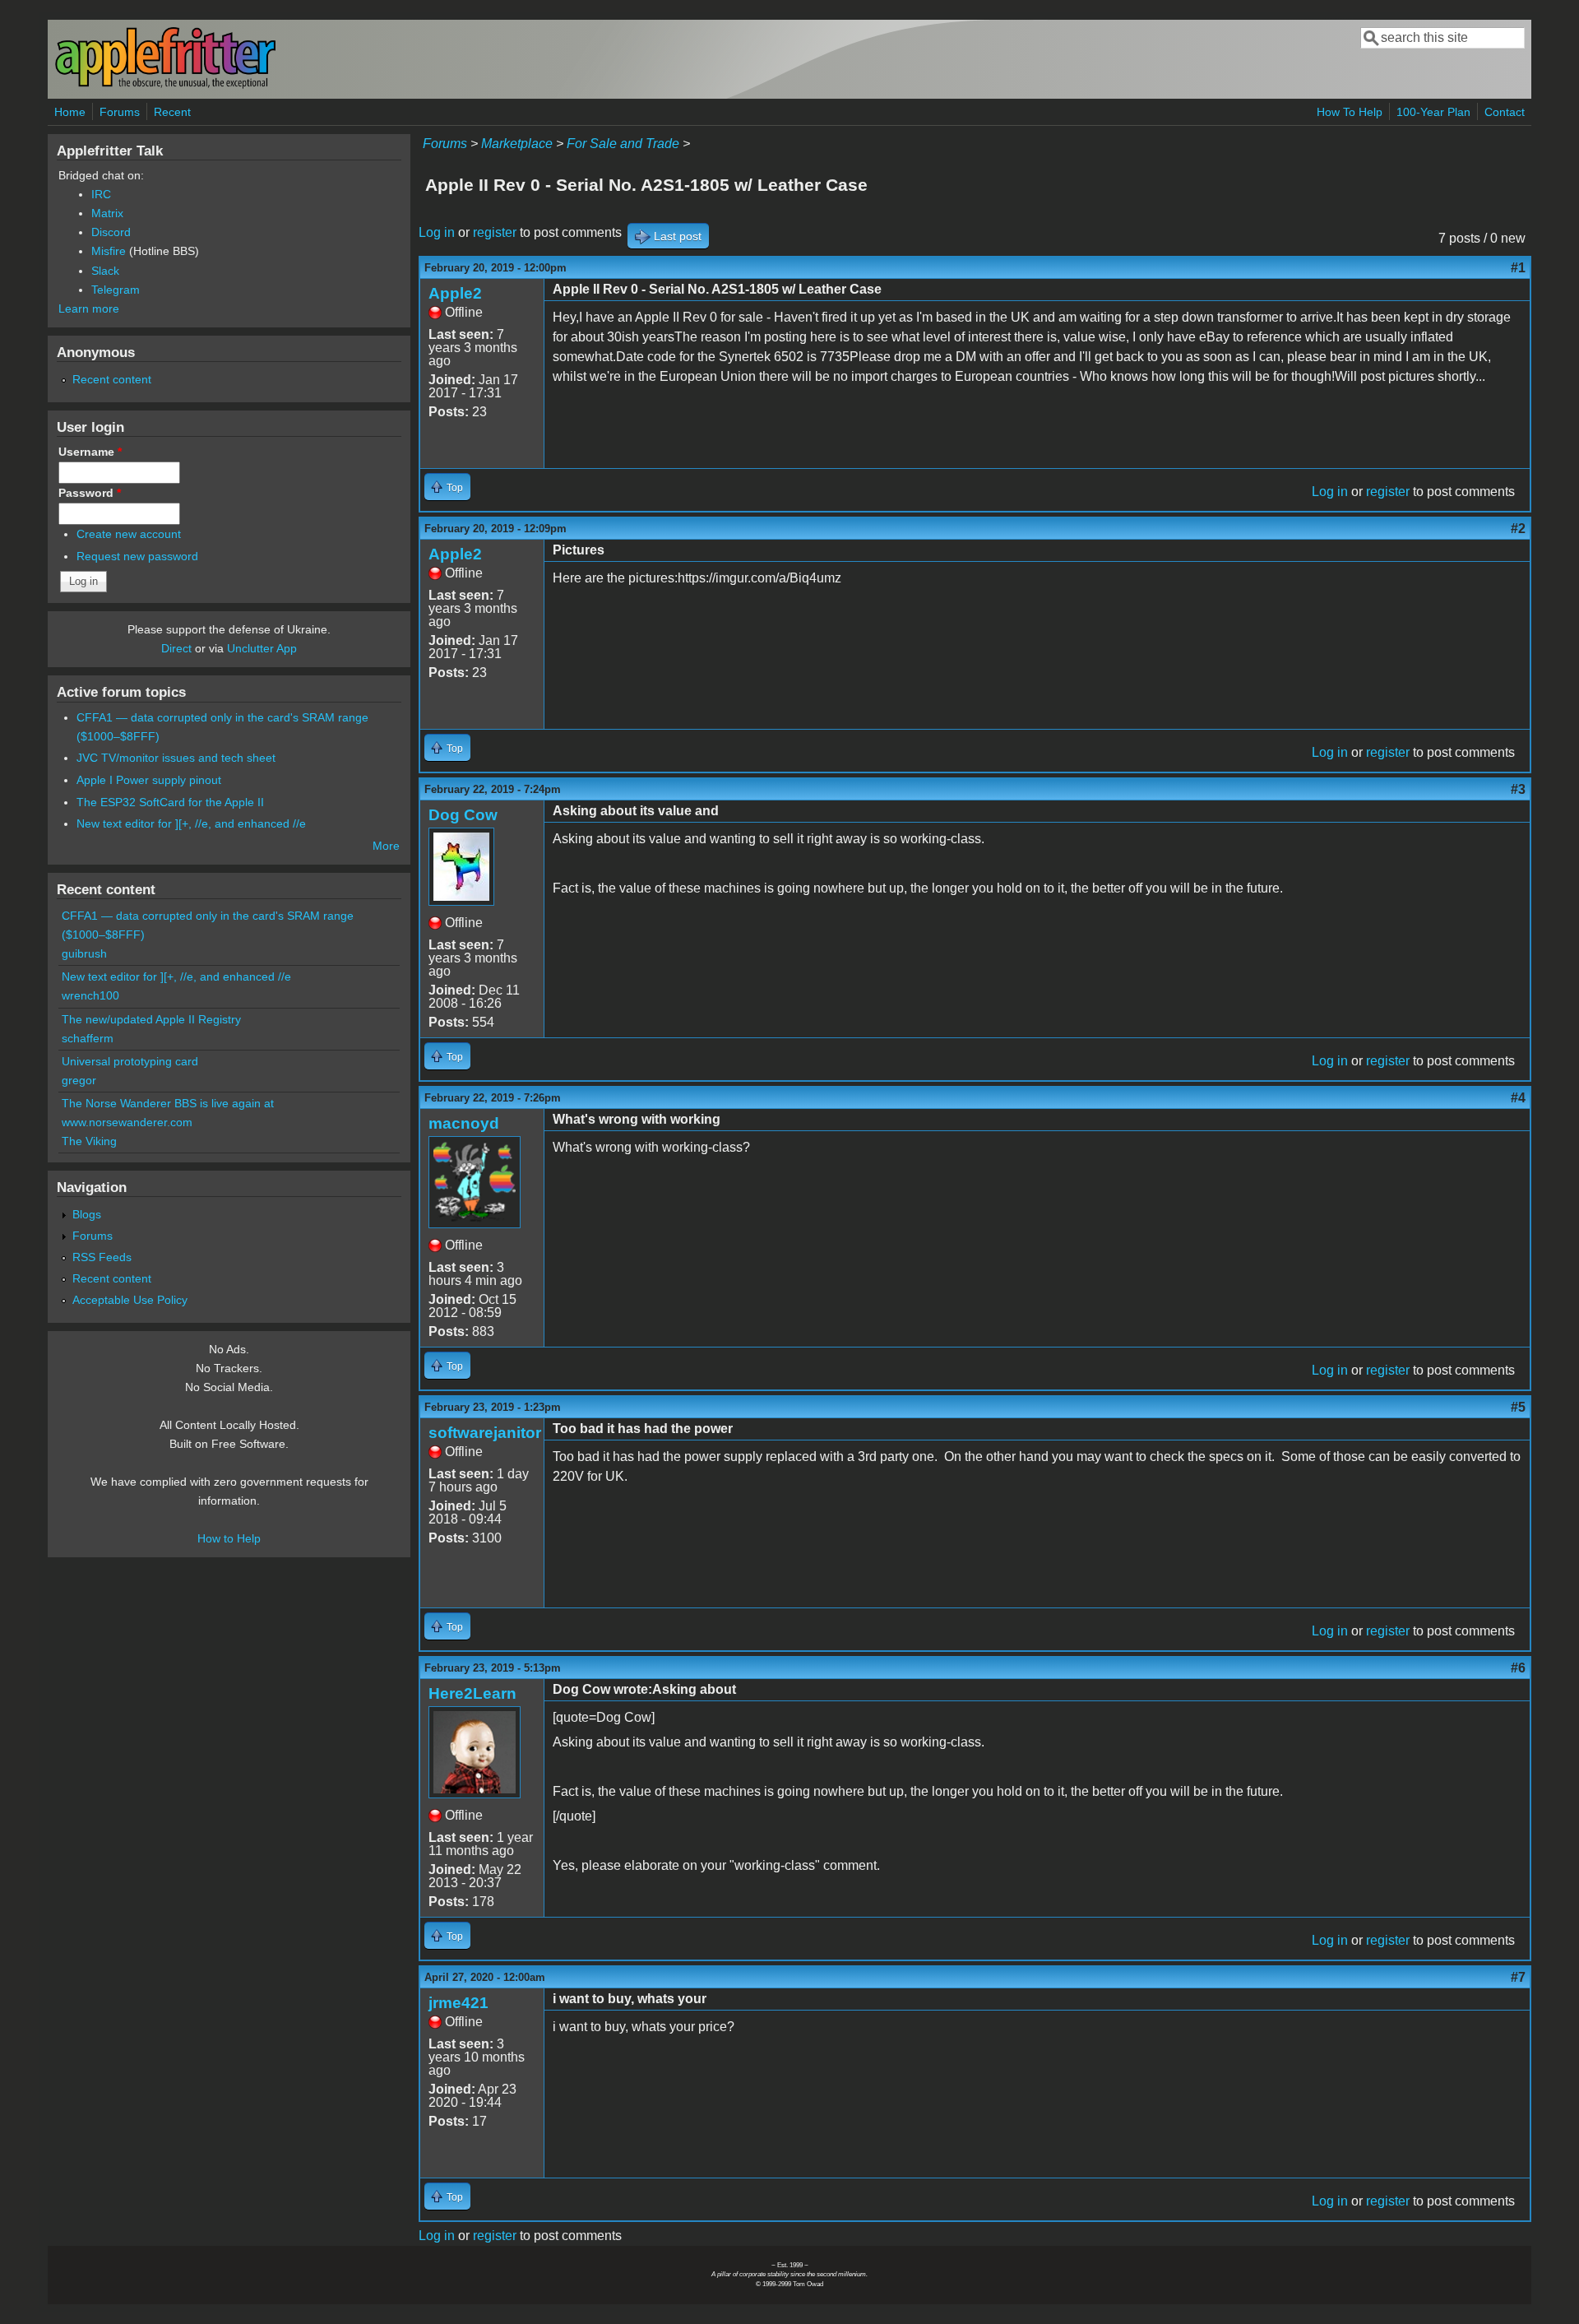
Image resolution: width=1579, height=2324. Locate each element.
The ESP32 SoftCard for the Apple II (170, 802)
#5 (1518, 1407)
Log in (437, 232)
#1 (1518, 268)
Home (70, 112)
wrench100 (90, 995)
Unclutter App (262, 648)
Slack (105, 271)
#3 (1518, 789)
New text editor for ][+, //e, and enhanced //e (191, 823)
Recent (172, 112)
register (495, 232)
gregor (79, 1080)
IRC (101, 194)
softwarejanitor (485, 1433)
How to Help (229, 1538)
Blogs (87, 1214)
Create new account (129, 534)
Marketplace (517, 144)
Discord (111, 232)
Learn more (89, 308)
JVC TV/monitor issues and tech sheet (176, 758)
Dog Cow (463, 815)
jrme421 (458, 2003)
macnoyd (464, 1123)
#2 (1518, 529)
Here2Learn (472, 1693)
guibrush (84, 953)
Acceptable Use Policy (130, 1300)
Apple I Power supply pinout (149, 780)
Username (90, 452)
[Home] (165, 85)
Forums (120, 112)
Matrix (107, 213)
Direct (176, 648)
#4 (1518, 1098)
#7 (1518, 1977)
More (386, 846)
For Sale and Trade (623, 144)
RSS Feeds (102, 1257)
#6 (1518, 1668)
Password (90, 493)
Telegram (116, 290)
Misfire (109, 251)
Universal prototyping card (130, 1061)
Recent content (112, 379)
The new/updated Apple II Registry (151, 1019)
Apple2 (455, 293)
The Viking (89, 1141)
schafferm (88, 1038)
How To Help (1350, 112)
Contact (1505, 112)
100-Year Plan (1433, 112)
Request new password (137, 556)
